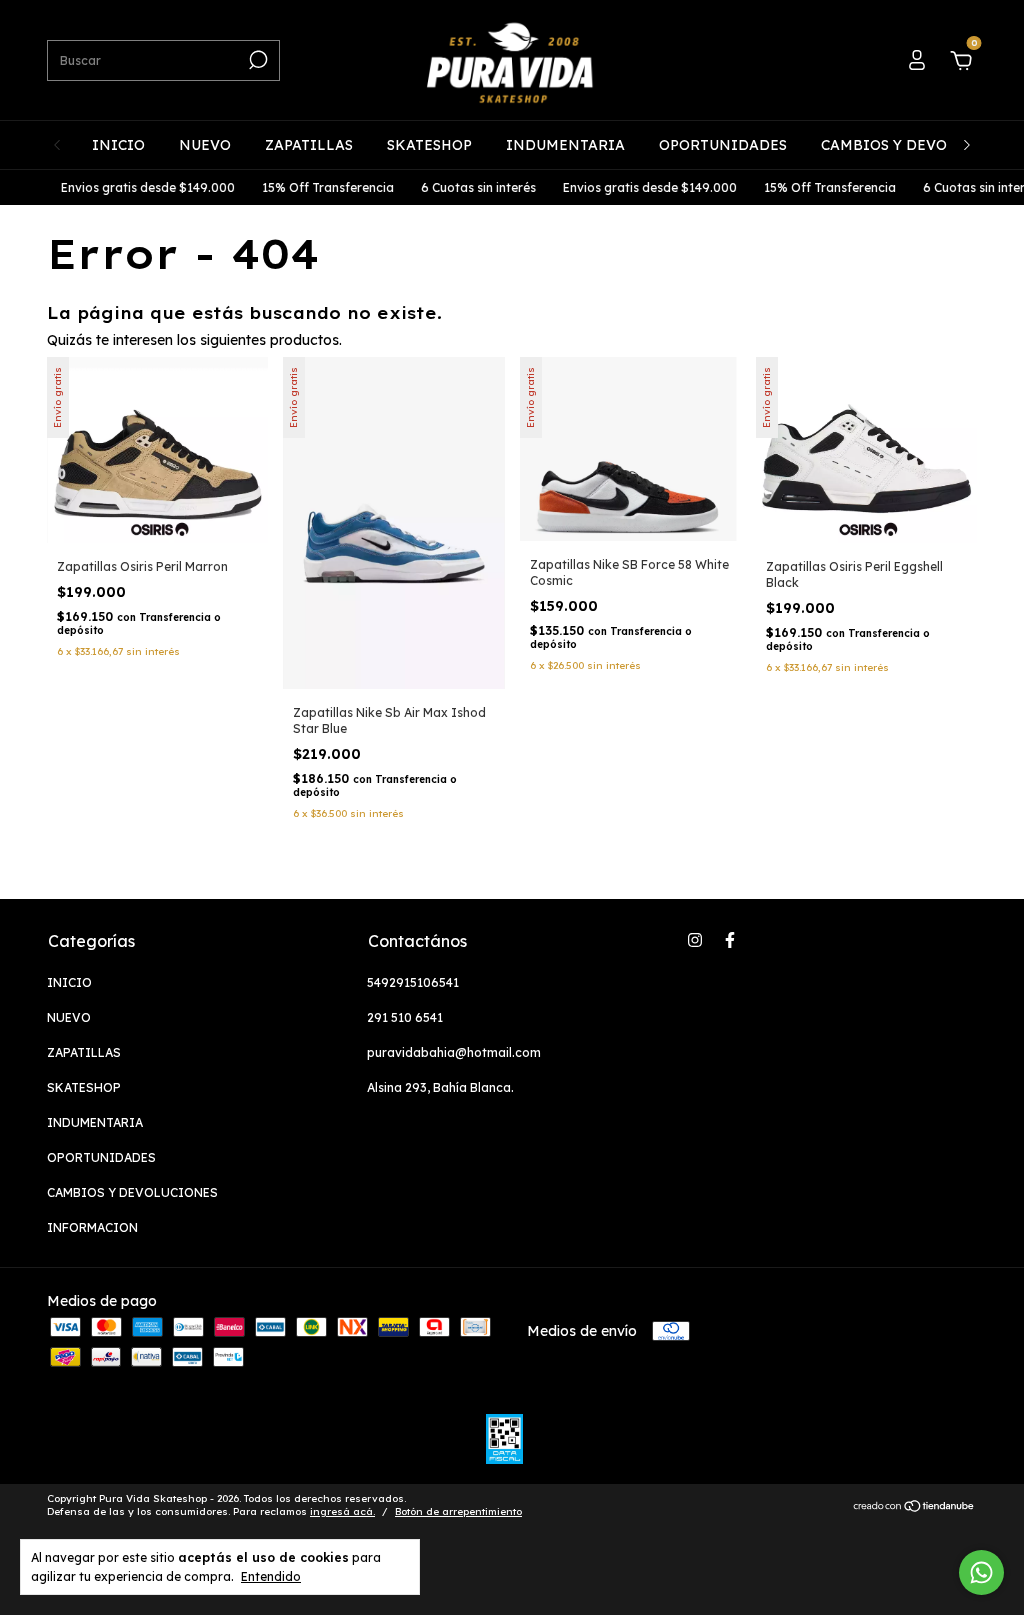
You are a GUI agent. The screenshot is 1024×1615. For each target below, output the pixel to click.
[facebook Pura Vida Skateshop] (730, 940)
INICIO (118, 145)
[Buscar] (256, 60)
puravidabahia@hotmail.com (454, 1052)
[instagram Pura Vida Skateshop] (695, 940)
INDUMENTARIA (565, 145)
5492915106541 (413, 982)
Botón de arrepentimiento (458, 1511)
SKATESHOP (429, 145)
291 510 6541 (405, 1017)
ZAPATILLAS (309, 145)
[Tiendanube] (914, 1507)
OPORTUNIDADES (723, 145)
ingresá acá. (342, 1511)
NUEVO (205, 145)
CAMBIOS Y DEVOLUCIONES (921, 145)
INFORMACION (92, 1227)
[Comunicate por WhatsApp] (981, 1572)
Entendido (271, 1576)
